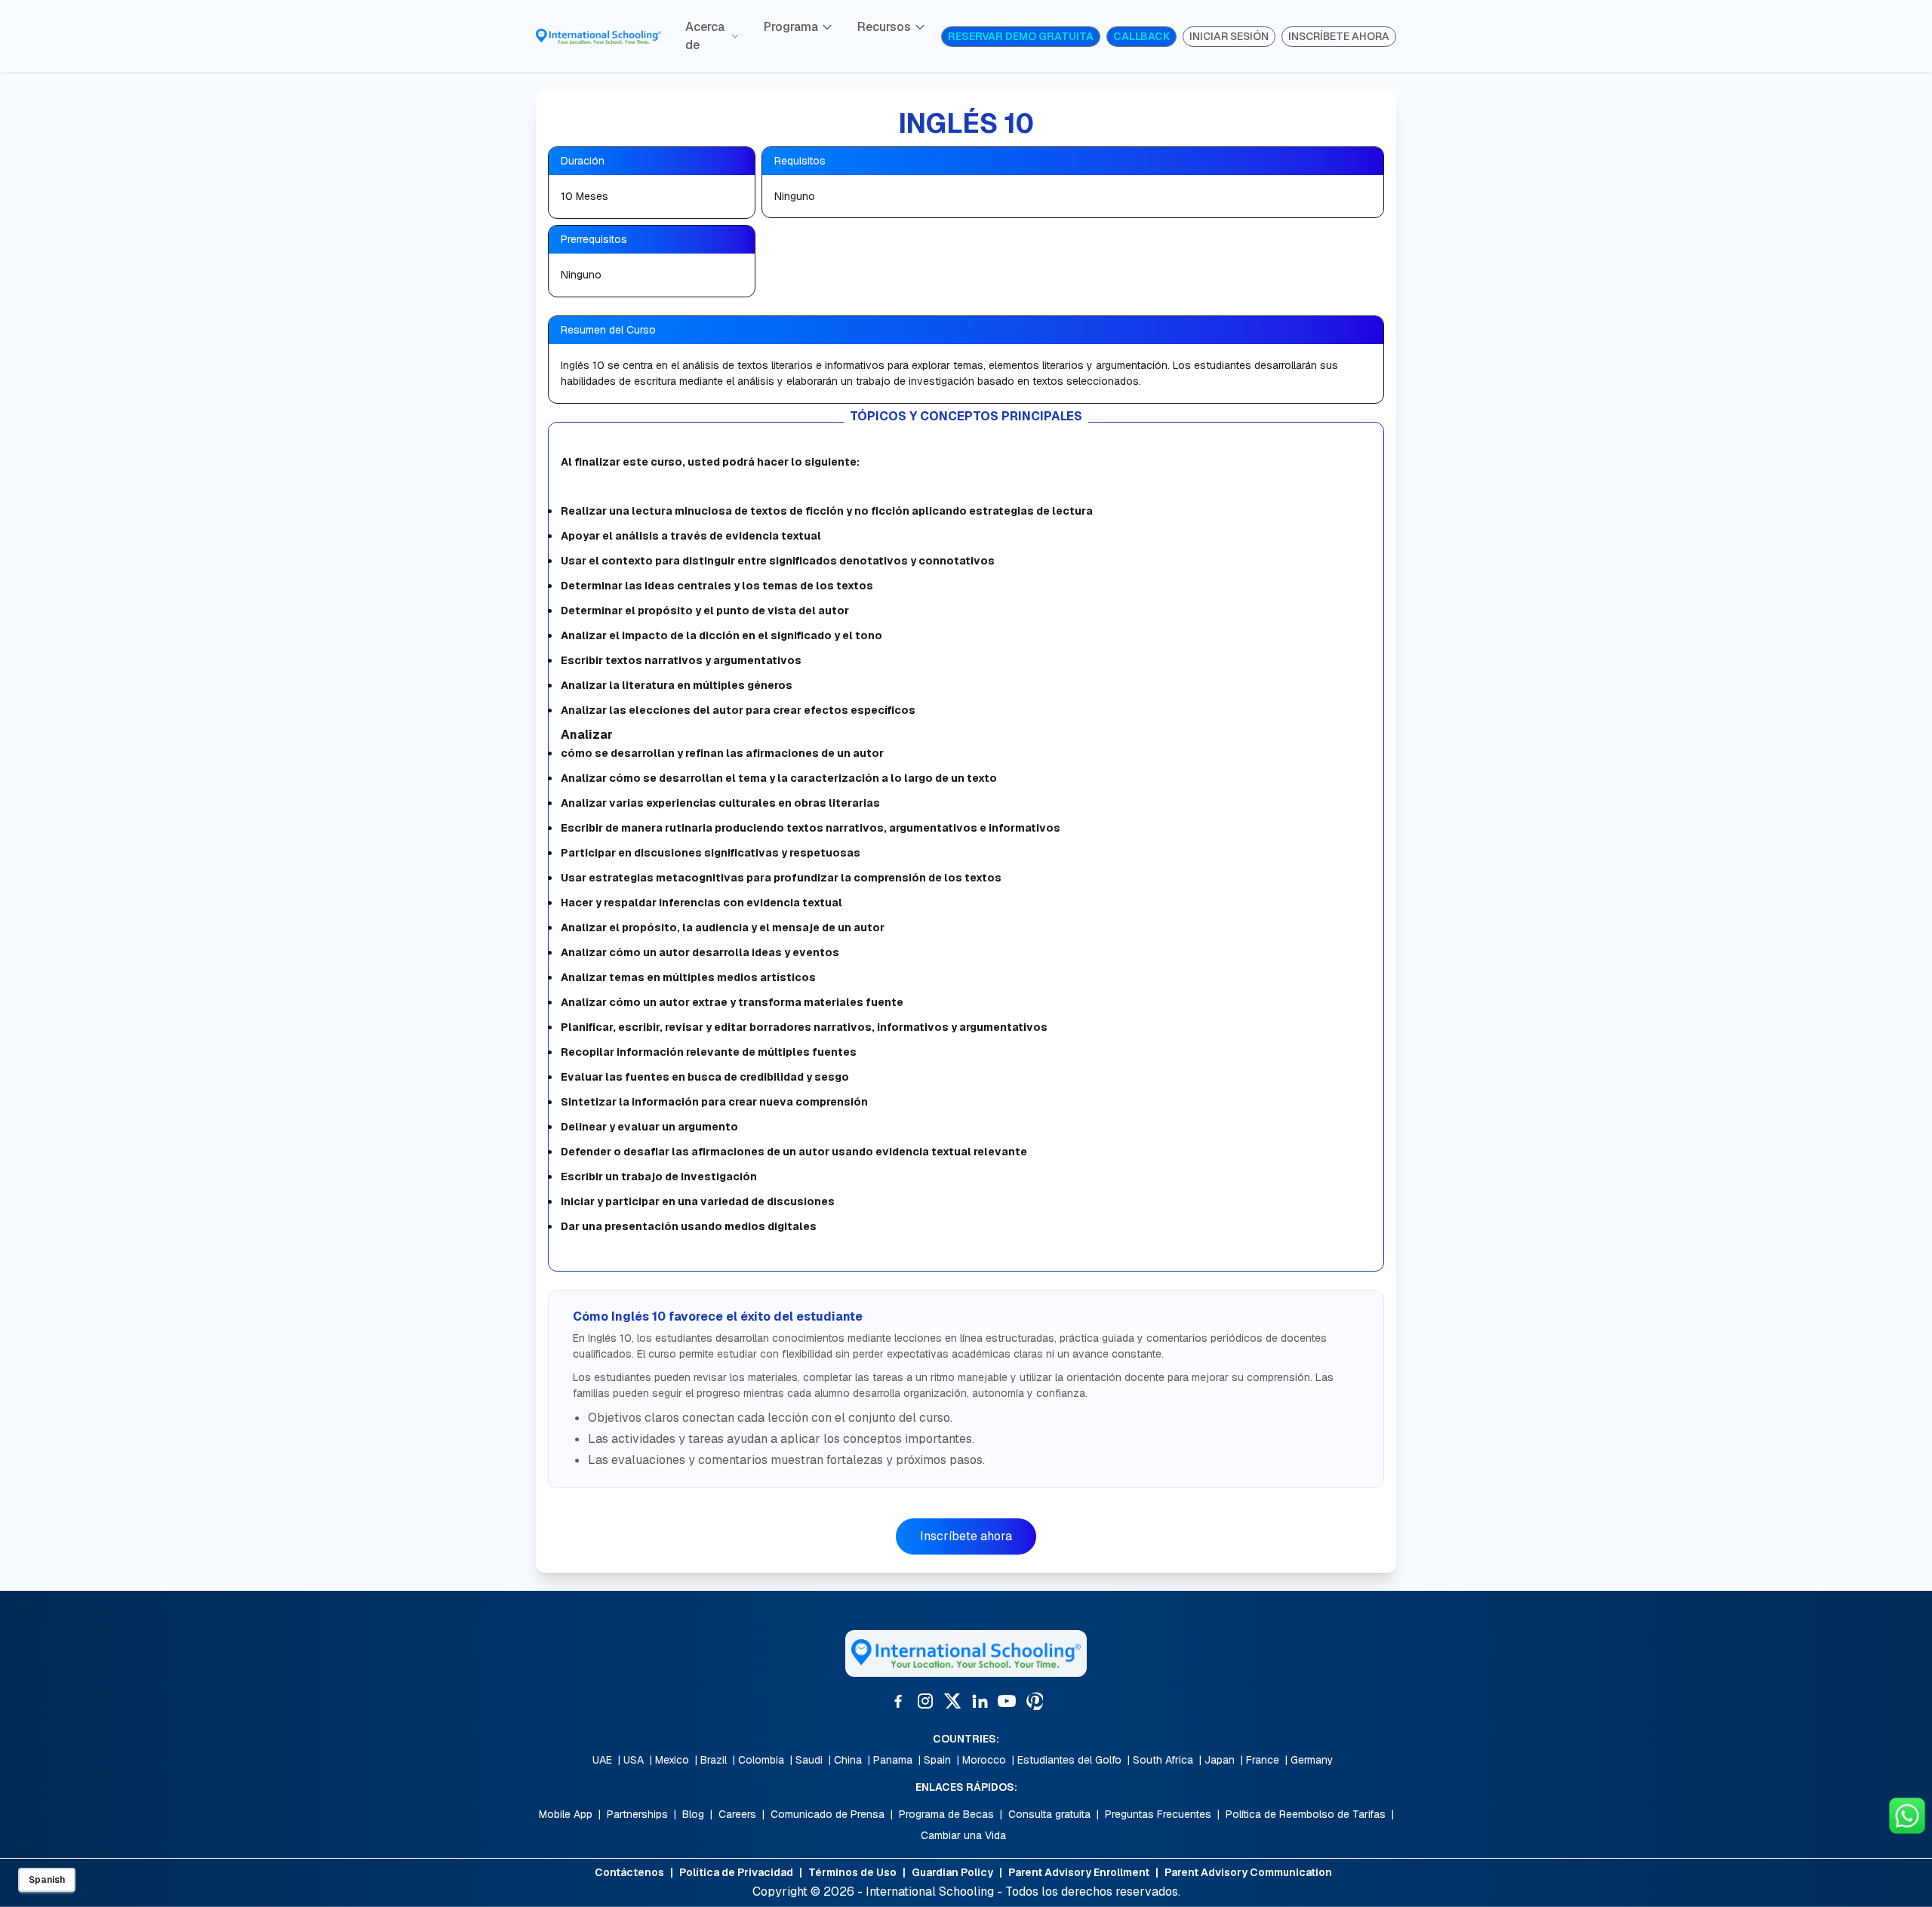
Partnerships (637, 1814)
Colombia (761, 1760)
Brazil (714, 1760)
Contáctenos (629, 1872)
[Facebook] (898, 1701)
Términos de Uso (852, 1872)
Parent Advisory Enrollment (1079, 1872)
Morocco (984, 1760)
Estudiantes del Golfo (1069, 1760)
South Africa (1163, 1760)
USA (634, 1760)
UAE (602, 1760)
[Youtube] (1007, 1701)
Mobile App (566, 1814)
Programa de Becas (946, 1814)
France (1263, 1760)
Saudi (809, 1760)
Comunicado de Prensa (828, 1814)
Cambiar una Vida (963, 1835)
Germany (1312, 1760)
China (848, 1760)
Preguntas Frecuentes (1158, 1814)
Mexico (672, 1760)
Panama (893, 1760)
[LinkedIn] (980, 1701)
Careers (737, 1814)
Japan (1220, 1760)
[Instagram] (925, 1701)
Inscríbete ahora (966, 1536)
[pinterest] (1034, 1701)
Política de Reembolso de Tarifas (1306, 1814)
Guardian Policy (952, 1872)
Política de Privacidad (736, 1872)
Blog (693, 1814)
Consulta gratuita (1049, 1814)
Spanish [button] (47, 1880)
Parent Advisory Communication (1248, 1872)
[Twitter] (952, 1701)
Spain (937, 1760)
